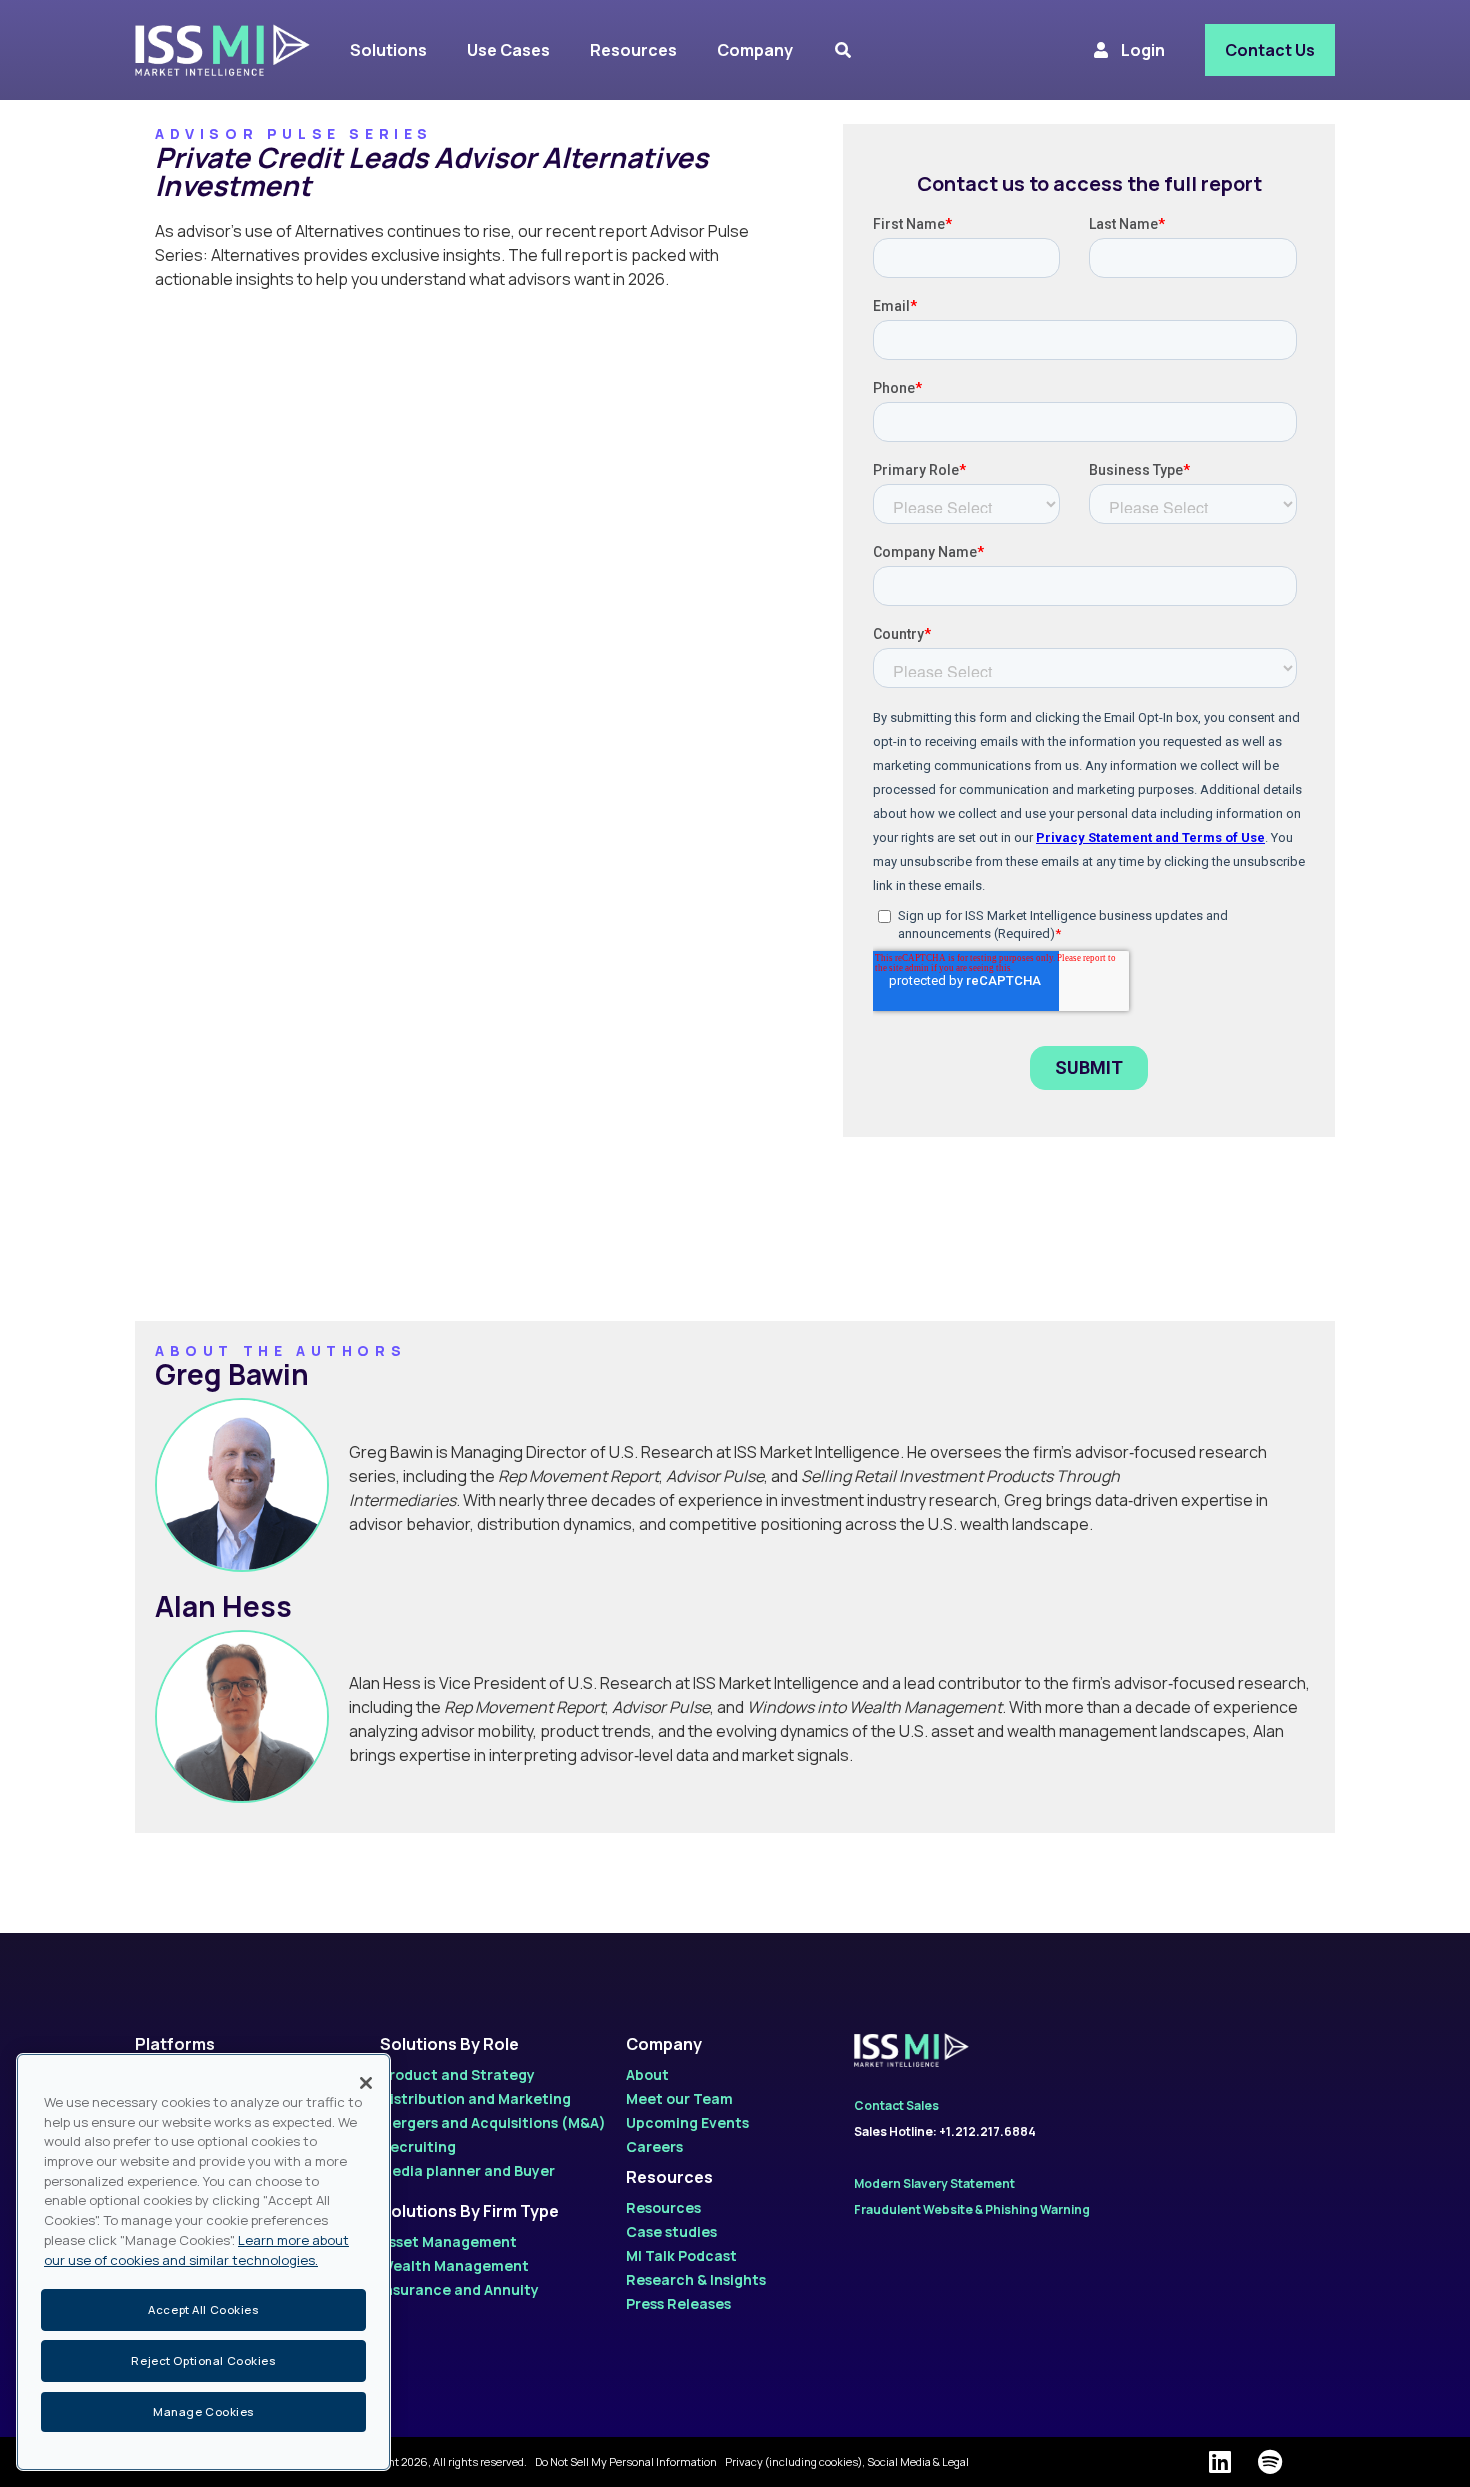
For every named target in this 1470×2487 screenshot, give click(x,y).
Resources (669, 2177)
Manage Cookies (203, 2410)
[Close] (366, 2083)
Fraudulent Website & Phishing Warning (972, 2209)
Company (664, 2044)
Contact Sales (896, 2105)
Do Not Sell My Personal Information (626, 2461)
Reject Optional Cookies (203, 2360)
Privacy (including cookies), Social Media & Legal (847, 2461)
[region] (203, 2262)
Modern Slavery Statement (934, 2183)
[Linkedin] (1220, 2462)
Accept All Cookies (203, 2308)
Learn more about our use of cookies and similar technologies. (196, 2250)
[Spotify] (1270, 2462)
